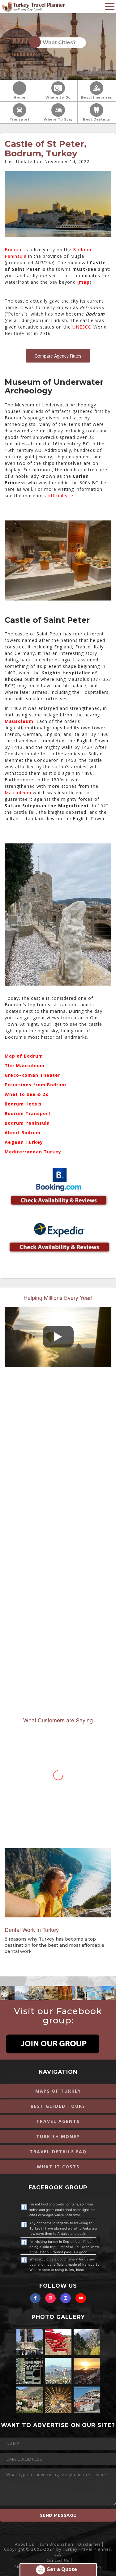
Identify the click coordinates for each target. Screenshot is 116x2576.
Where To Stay (58, 119)
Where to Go (58, 98)
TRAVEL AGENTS (58, 2121)
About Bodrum (23, 1133)
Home (19, 98)
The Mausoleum (25, 1065)
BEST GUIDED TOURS (58, 2106)
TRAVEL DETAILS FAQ (58, 2152)
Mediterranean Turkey (33, 1152)
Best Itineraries (97, 98)
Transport (20, 119)
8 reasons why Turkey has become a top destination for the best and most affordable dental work (54, 1945)
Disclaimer (90, 2544)
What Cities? (58, 42)
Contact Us (58, 2560)
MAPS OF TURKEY (58, 2091)
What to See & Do (27, 1094)
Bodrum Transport (28, 1113)
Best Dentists (97, 119)
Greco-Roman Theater (32, 1075)
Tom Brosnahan (56, 2544)
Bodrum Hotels (23, 1104)
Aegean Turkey (24, 1142)
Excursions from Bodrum (35, 1085)
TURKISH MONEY (58, 2136)
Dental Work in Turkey (32, 1929)
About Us (25, 2544)
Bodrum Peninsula (27, 1123)
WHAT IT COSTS (58, 2167)
